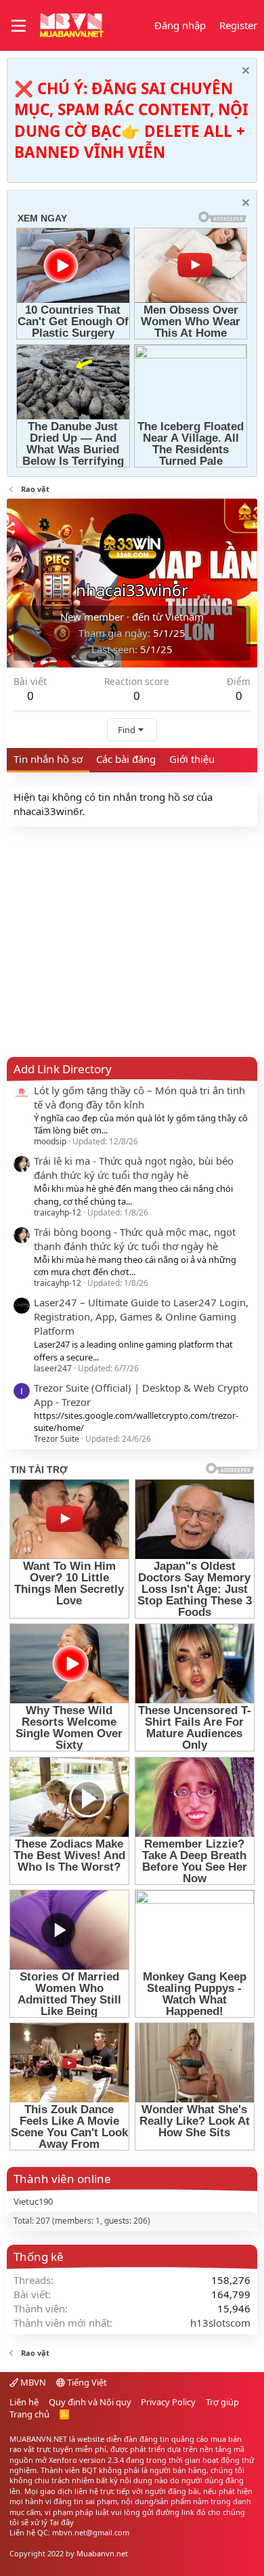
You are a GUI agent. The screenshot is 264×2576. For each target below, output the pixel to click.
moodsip (50, 1141)
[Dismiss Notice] (244, 72)
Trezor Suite (57, 1439)
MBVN (32, 2382)
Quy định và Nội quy (90, 2402)
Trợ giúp (222, 2402)
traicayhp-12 (58, 1212)
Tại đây (62, 2522)
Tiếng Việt (86, 2382)
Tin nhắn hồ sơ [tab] (48, 759)
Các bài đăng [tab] (126, 759)
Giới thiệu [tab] (192, 759)
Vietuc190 (33, 2201)
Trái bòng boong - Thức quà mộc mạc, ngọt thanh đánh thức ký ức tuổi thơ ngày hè (135, 1239)
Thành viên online (62, 2179)
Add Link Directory (63, 1069)
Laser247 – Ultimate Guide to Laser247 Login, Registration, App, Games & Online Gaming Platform (141, 1316)
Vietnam (184, 617)
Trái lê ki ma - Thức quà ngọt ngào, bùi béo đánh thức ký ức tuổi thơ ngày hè (134, 1168)
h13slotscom (220, 2323)
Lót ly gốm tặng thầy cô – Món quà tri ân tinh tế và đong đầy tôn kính (139, 1097)
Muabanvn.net (102, 2553)
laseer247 (53, 1368)
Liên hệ (24, 2402)
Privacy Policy (168, 2402)
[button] (19, 26)
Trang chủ (29, 2414)
